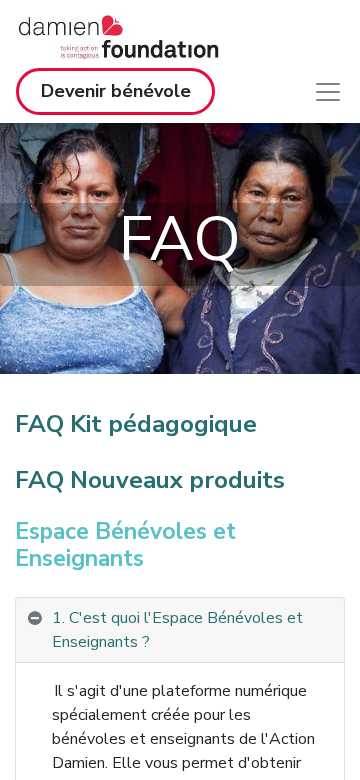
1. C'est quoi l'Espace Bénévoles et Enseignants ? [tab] (177, 630)
